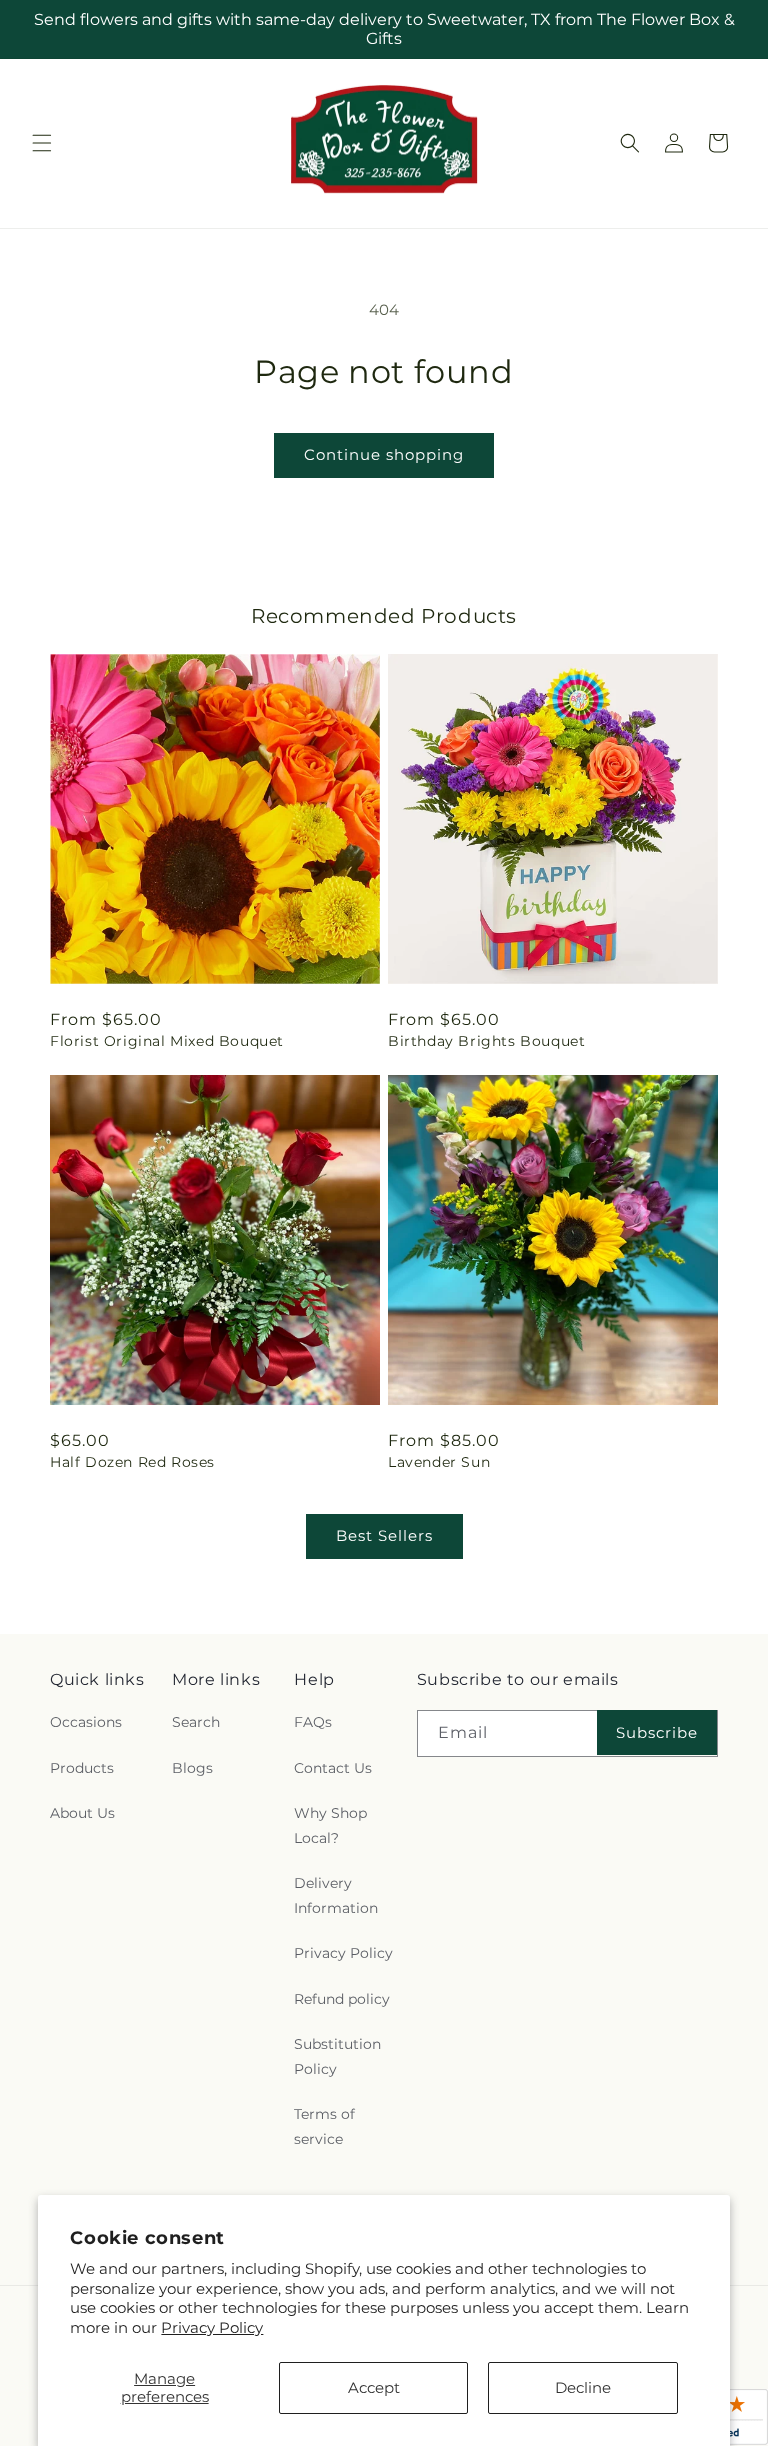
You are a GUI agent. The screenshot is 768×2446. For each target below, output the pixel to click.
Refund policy (342, 1999)
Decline (583, 2387)
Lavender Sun (439, 1462)
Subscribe (657, 1732)
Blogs (192, 1768)
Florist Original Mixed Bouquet (167, 1041)
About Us (82, 1813)
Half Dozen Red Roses (132, 1462)
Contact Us (333, 1768)
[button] (42, 143)
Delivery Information (336, 1895)
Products (82, 1768)
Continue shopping (384, 454)
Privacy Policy (212, 2327)
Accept (374, 2387)
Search (196, 1722)
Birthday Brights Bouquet (486, 1041)
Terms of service (324, 2126)
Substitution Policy (337, 2056)
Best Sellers (384, 1535)
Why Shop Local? (330, 1825)
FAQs (313, 1722)
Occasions (86, 1722)
